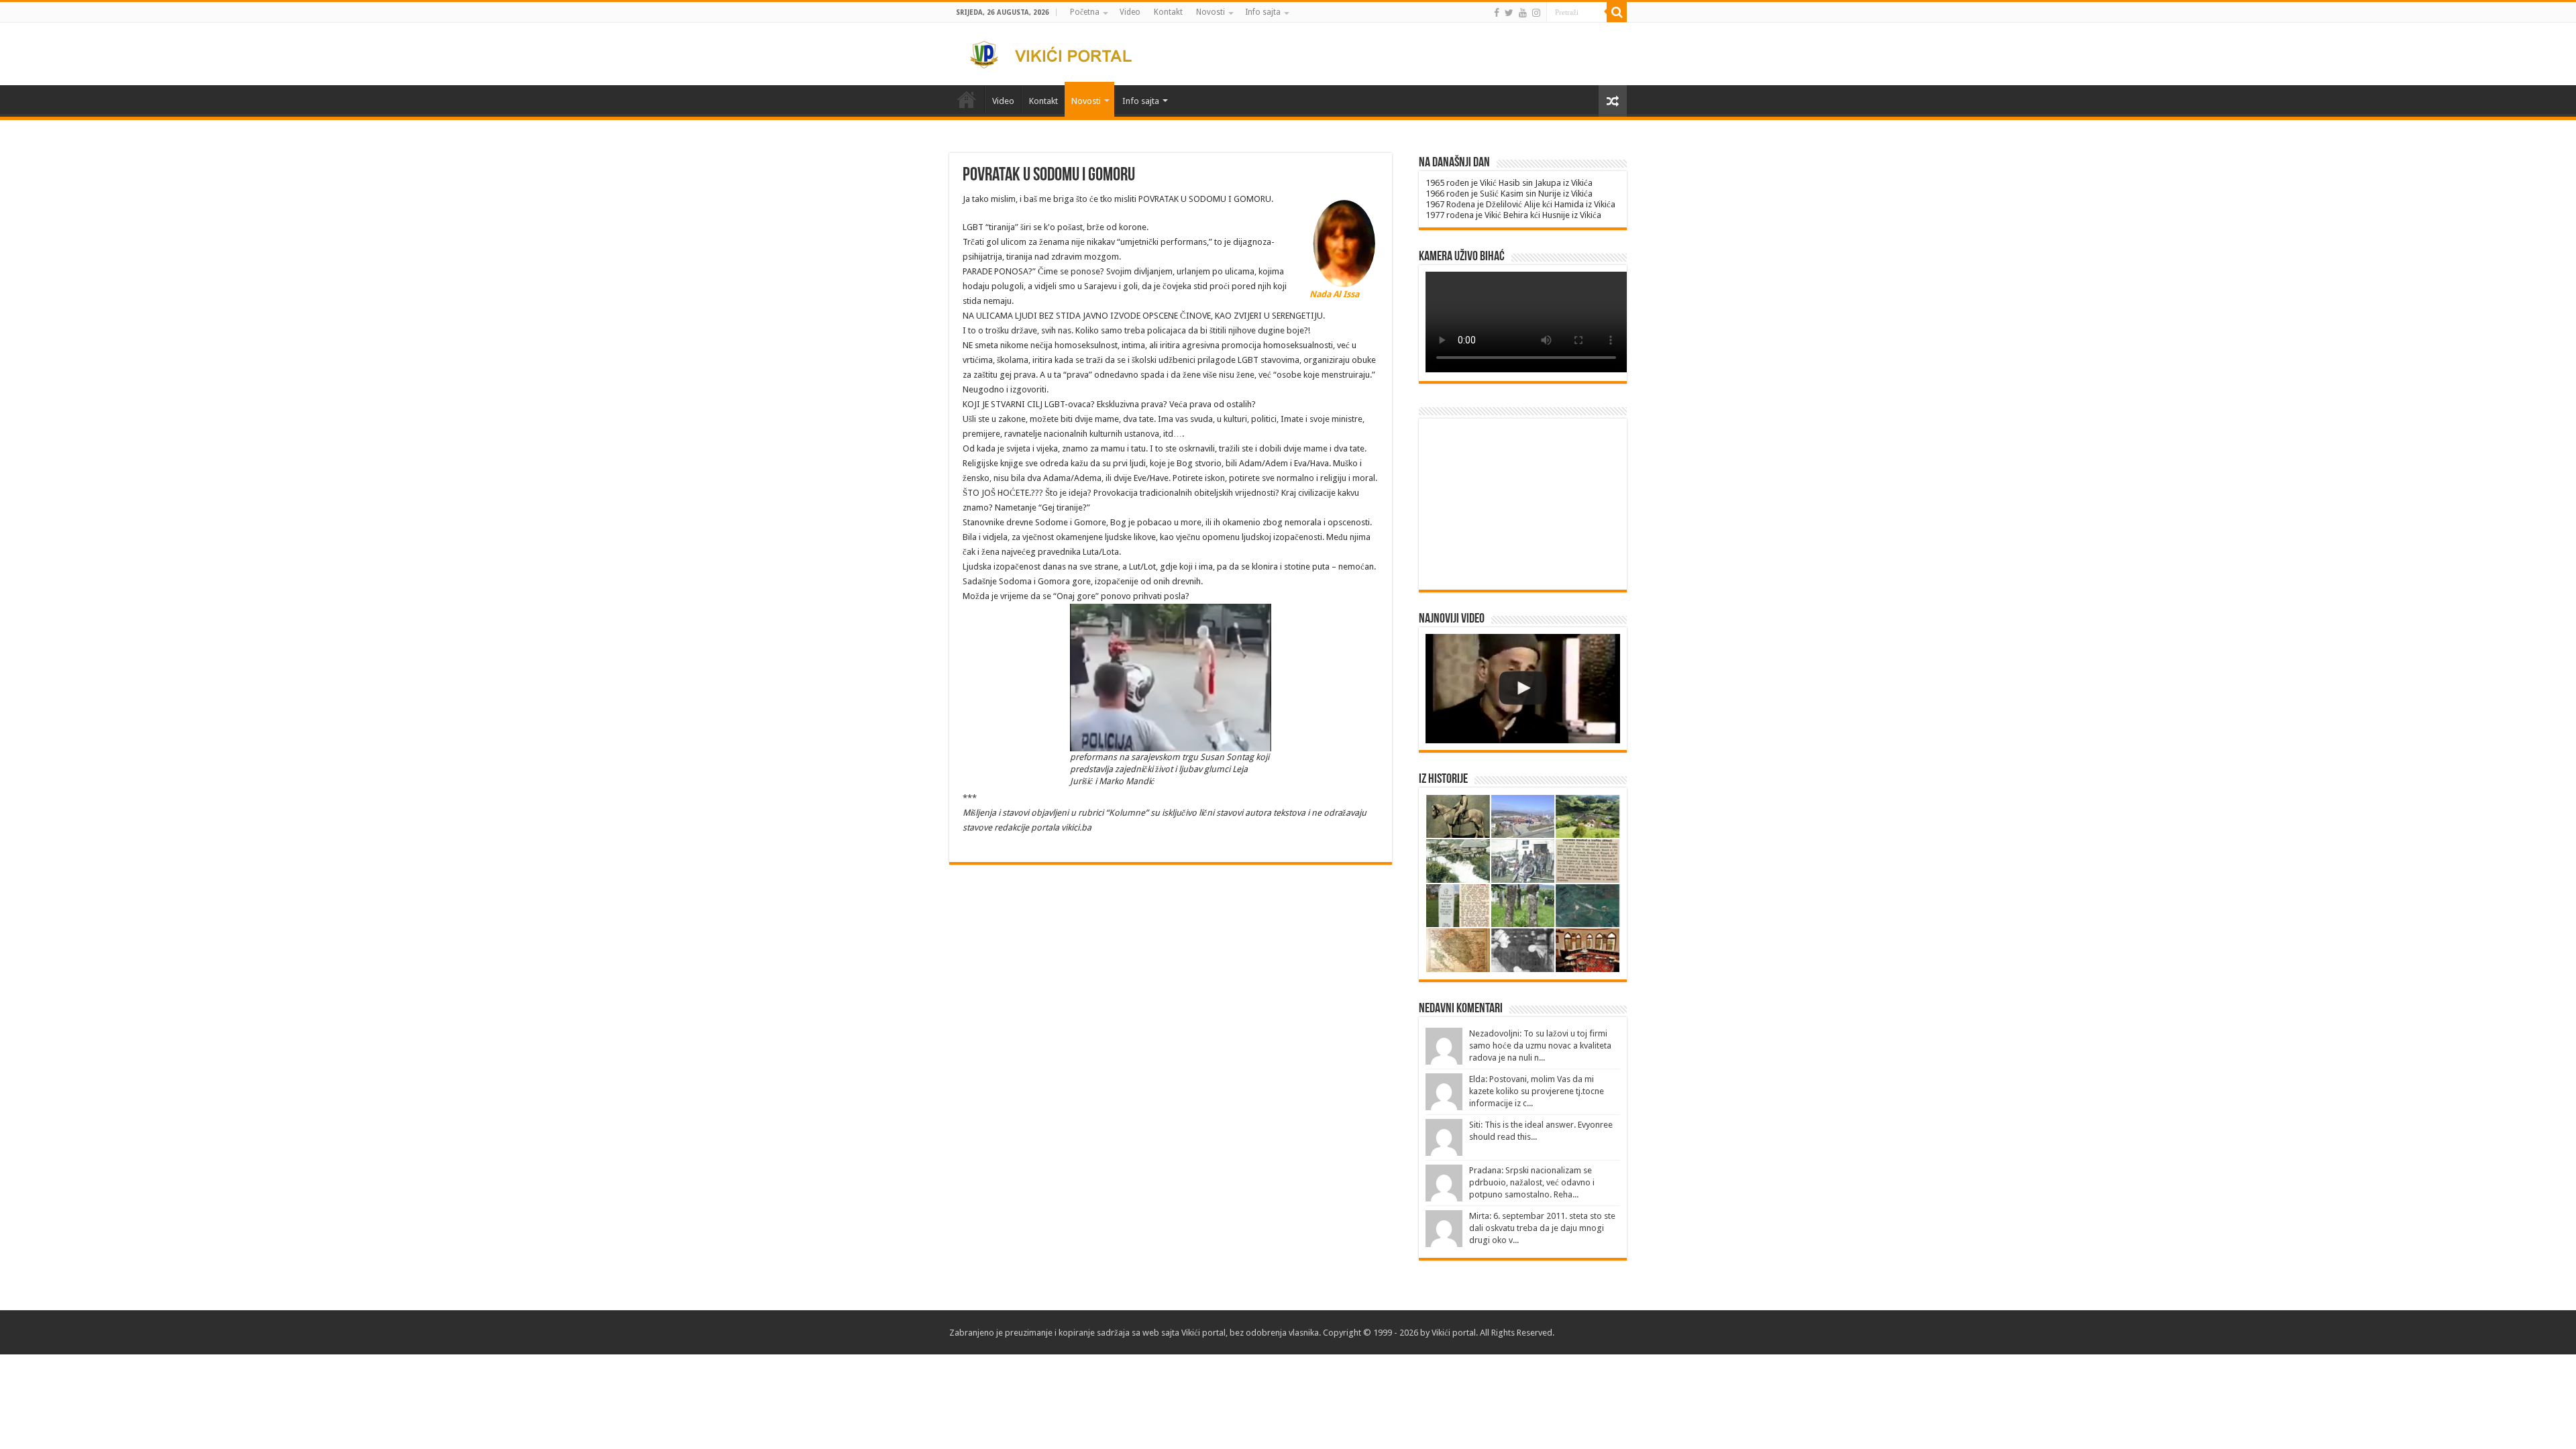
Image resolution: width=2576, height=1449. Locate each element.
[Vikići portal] (1059, 52)
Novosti (1211, 12)
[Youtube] (1523, 13)
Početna (1085, 12)
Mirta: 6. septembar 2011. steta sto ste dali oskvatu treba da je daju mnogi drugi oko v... (1542, 1228)
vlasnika (1304, 1333)
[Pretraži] (1617, 12)
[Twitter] (1509, 13)
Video (1130, 12)
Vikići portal (1203, 1333)
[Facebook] (1497, 13)
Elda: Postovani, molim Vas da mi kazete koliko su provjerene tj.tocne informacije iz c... (1537, 1091)
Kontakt (1168, 12)
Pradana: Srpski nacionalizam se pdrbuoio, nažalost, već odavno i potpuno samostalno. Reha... (1532, 1182)
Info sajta (1263, 12)
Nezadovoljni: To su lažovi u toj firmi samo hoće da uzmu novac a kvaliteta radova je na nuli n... (1540, 1045)
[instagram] (1536, 13)
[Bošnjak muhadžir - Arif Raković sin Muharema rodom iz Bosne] (1523, 689)
